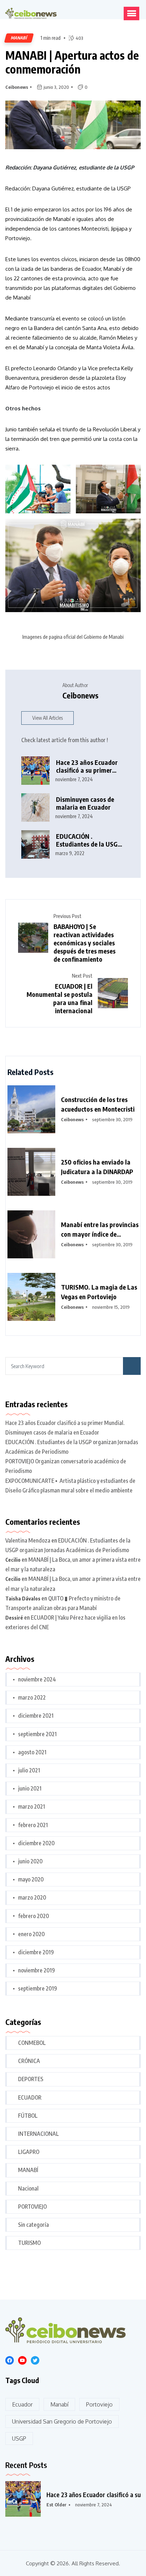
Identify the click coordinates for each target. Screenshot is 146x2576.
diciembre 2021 (36, 1716)
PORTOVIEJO (32, 2207)
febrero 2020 (33, 1916)
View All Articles (47, 718)
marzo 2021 (32, 1807)
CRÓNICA (29, 2061)
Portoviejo (99, 2404)
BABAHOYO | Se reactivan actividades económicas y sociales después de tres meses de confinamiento (85, 943)
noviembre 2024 (37, 1679)
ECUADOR (30, 2097)
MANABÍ (28, 2170)
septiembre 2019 (38, 1988)
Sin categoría (33, 2225)
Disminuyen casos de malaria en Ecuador (85, 803)
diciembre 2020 (36, 1843)
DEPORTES (31, 2079)
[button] (131, 13)
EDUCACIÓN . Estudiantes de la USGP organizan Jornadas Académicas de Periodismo (89, 840)
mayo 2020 (31, 1879)
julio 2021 (29, 1770)
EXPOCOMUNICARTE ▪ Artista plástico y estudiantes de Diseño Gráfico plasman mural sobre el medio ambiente (70, 1486)
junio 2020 (30, 1861)
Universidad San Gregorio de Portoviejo (62, 2421)
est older (57, 2505)
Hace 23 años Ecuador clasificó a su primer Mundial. (87, 766)
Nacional (28, 2188)
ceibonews (17, 87)
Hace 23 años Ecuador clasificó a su (94, 2494)
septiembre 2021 (37, 1734)
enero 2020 (31, 1934)
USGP (19, 2439)
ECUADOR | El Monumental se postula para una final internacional (60, 998)
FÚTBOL (28, 2116)
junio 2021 (30, 1788)
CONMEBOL (32, 2043)
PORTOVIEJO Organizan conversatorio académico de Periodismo (66, 1466)
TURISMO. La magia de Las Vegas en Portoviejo (99, 1292)
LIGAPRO (29, 2152)
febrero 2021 (33, 1825)
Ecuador (22, 2404)
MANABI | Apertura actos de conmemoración (72, 62)
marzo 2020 (32, 1897)
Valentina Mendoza (28, 1540)
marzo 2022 (32, 1697)
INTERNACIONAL (38, 2134)
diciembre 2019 (36, 1952)
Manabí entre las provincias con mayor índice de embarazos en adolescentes (100, 1230)
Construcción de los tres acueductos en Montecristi (98, 1104)
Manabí (59, 2404)
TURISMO (29, 2243)
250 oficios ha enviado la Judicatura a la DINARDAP (97, 1167)
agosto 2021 (32, 1752)
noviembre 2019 (36, 1970)
